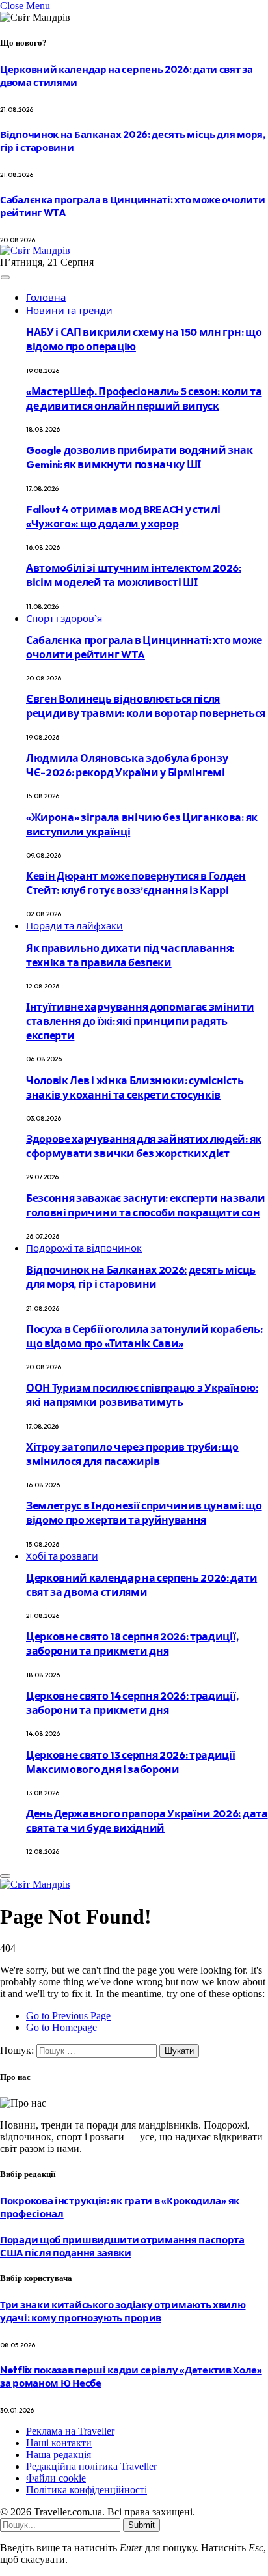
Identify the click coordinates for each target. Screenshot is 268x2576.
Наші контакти (59, 2443)
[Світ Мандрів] (35, 250)
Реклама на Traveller (70, 2431)
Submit (141, 2525)
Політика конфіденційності (87, 2490)
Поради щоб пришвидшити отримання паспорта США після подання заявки (122, 2246)
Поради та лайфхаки (74, 926)
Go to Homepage (61, 2027)
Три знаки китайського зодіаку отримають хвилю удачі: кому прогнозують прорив (123, 2311)
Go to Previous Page (68, 2016)
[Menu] (5, 277)
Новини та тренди (69, 310)
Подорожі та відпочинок (84, 1248)
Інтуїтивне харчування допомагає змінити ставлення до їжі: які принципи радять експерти (140, 1021)
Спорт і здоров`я (64, 618)
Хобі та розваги (62, 1556)
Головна (46, 297)
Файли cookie (56, 2478)
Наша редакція (59, 2455)
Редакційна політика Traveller (91, 2466)
